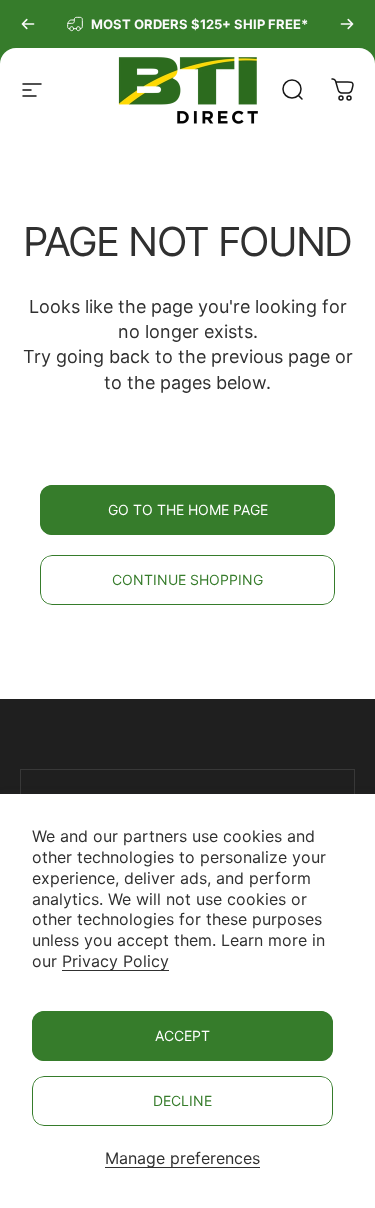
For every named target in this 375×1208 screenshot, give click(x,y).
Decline (182, 1100)
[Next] (347, 24)
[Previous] (28, 24)
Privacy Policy (115, 961)
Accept (182, 1035)
